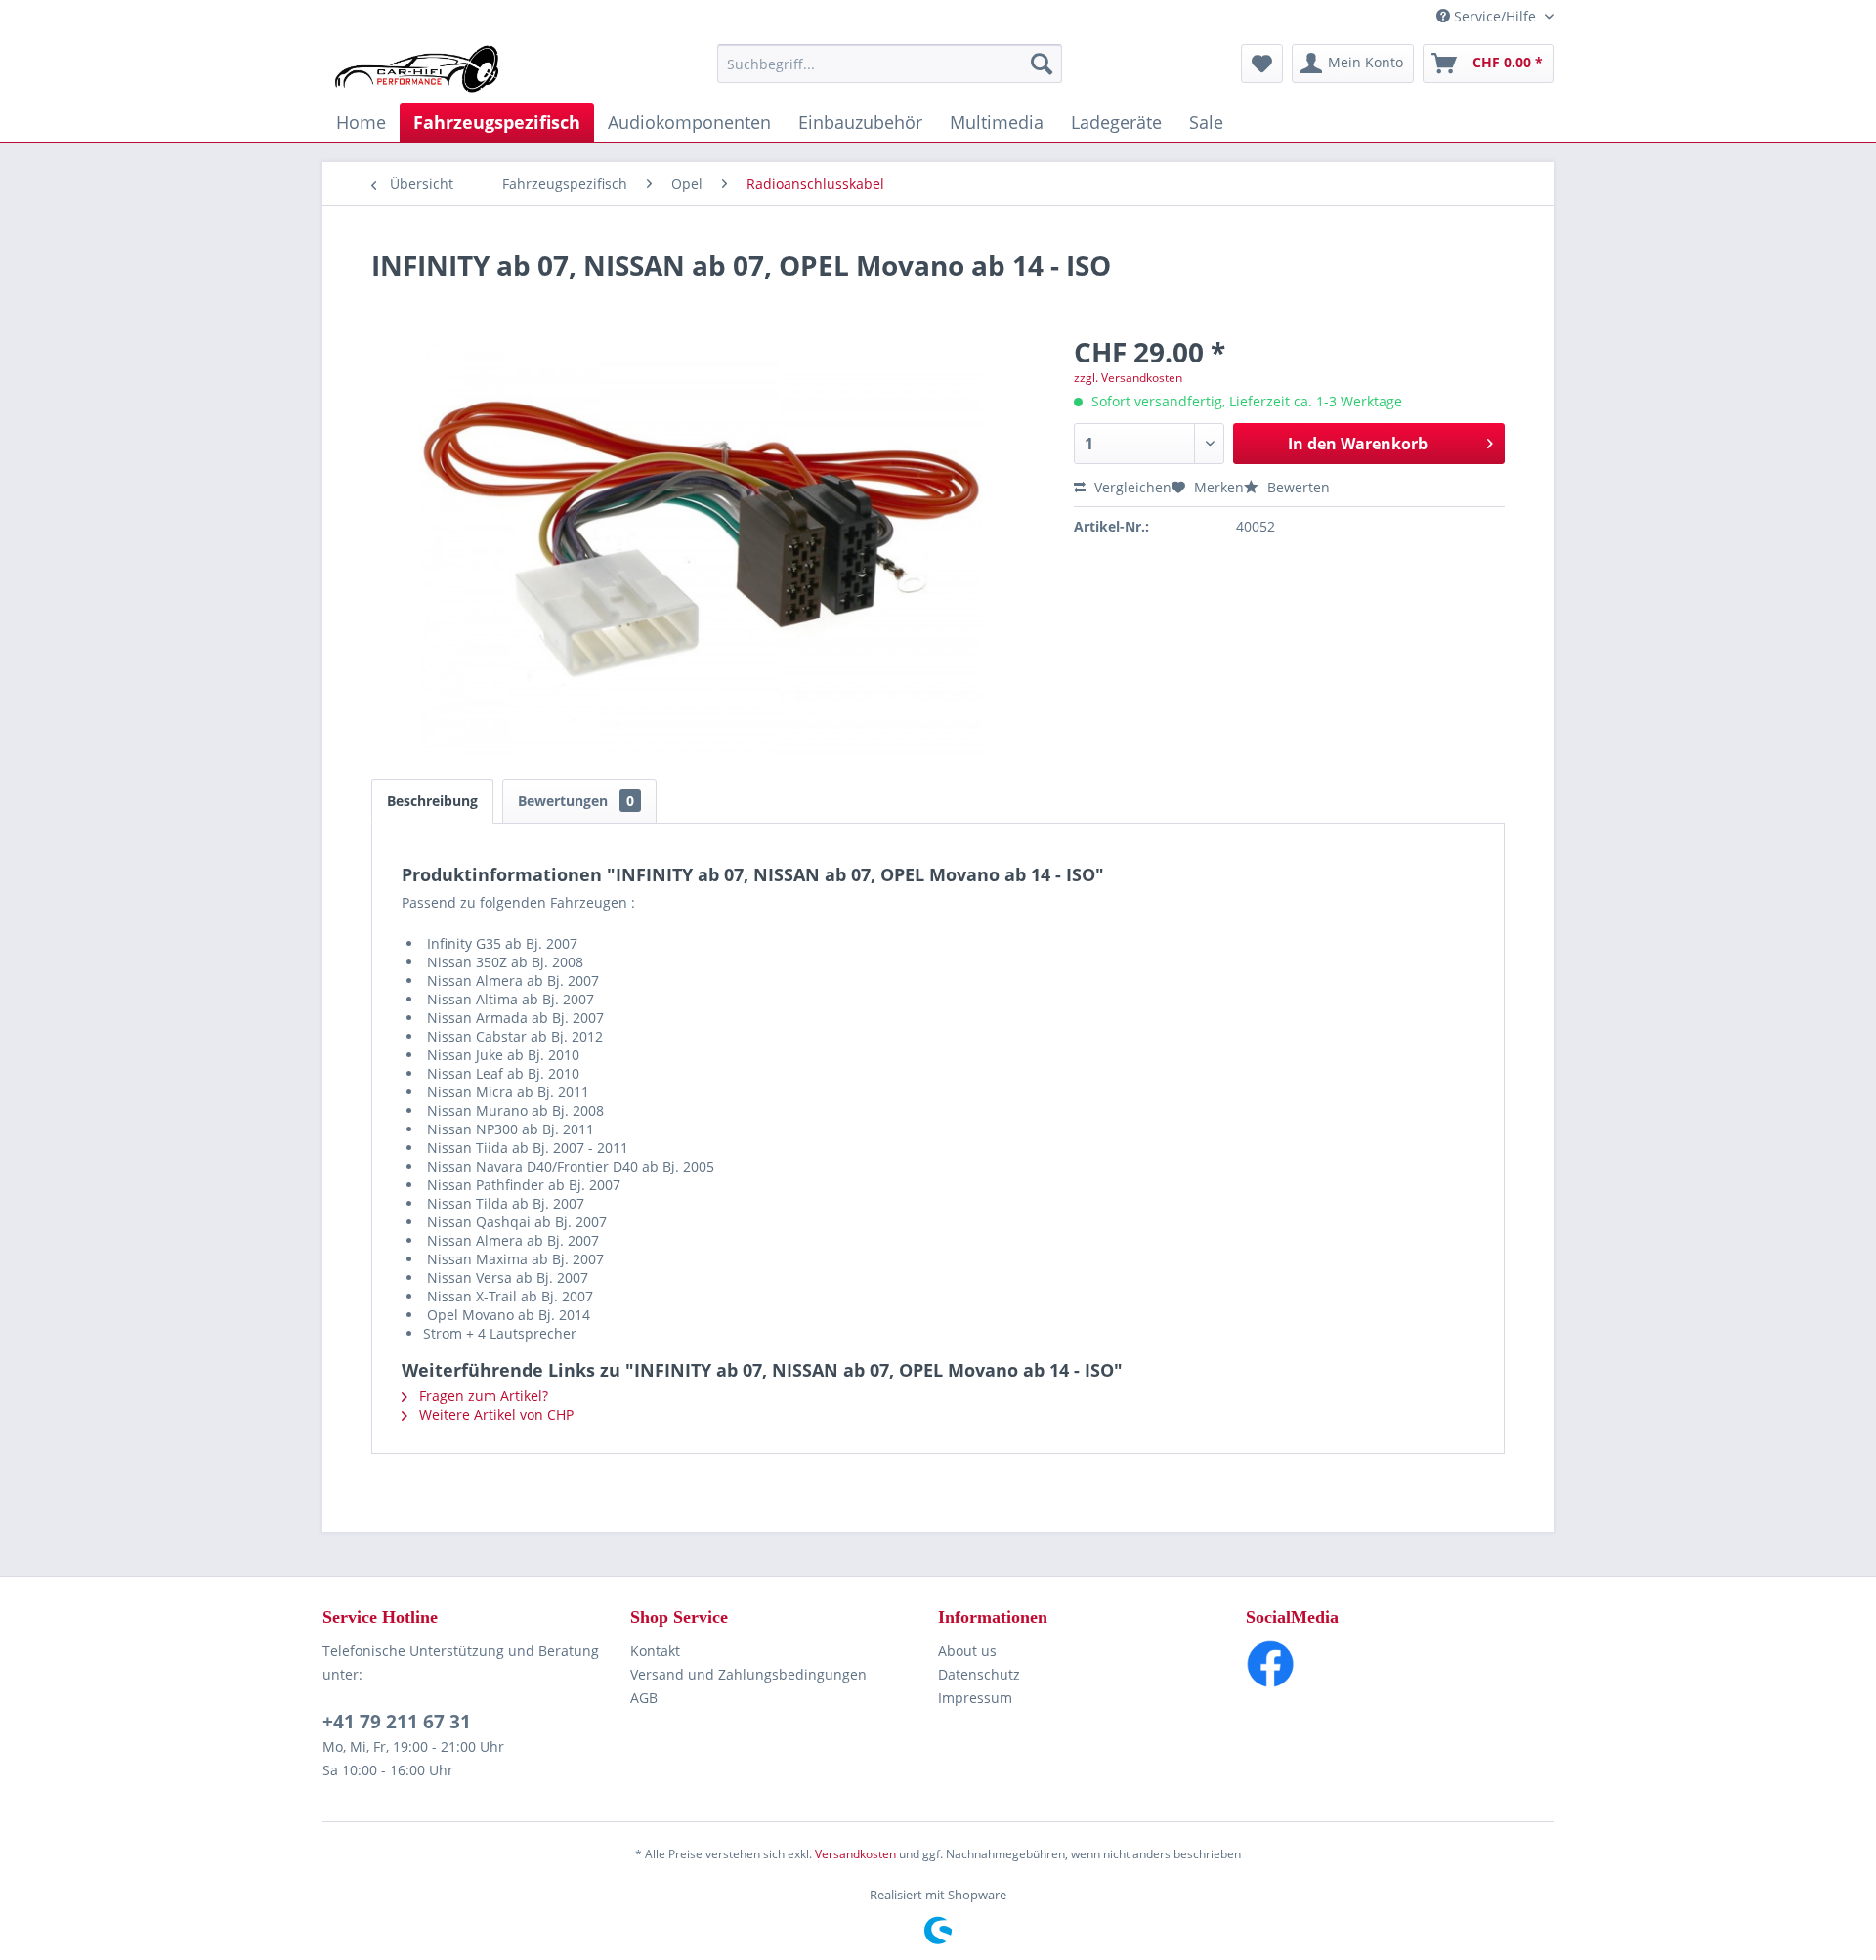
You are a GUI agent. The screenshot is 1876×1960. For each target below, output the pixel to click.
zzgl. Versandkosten (1128, 378)
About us (967, 1651)
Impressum (975, 1698)
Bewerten (1297, 487)
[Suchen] (1042, 64)
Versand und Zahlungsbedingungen (748, 1674)
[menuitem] (890, 64)
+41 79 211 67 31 (397, 1722)
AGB (644, 1698)
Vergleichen (1131, 487)
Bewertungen (576, 801)
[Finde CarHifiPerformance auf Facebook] (1400, 1664)
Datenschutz (979, 1674)
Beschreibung (432, 801)
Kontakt (655, 1651)
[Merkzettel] (1262, 64)
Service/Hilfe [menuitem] (1495, 16)
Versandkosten (855, 1854)
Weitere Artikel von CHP (494, 1414)
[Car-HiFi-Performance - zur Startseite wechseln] (418, 68)
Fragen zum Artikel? (482, 1396)
